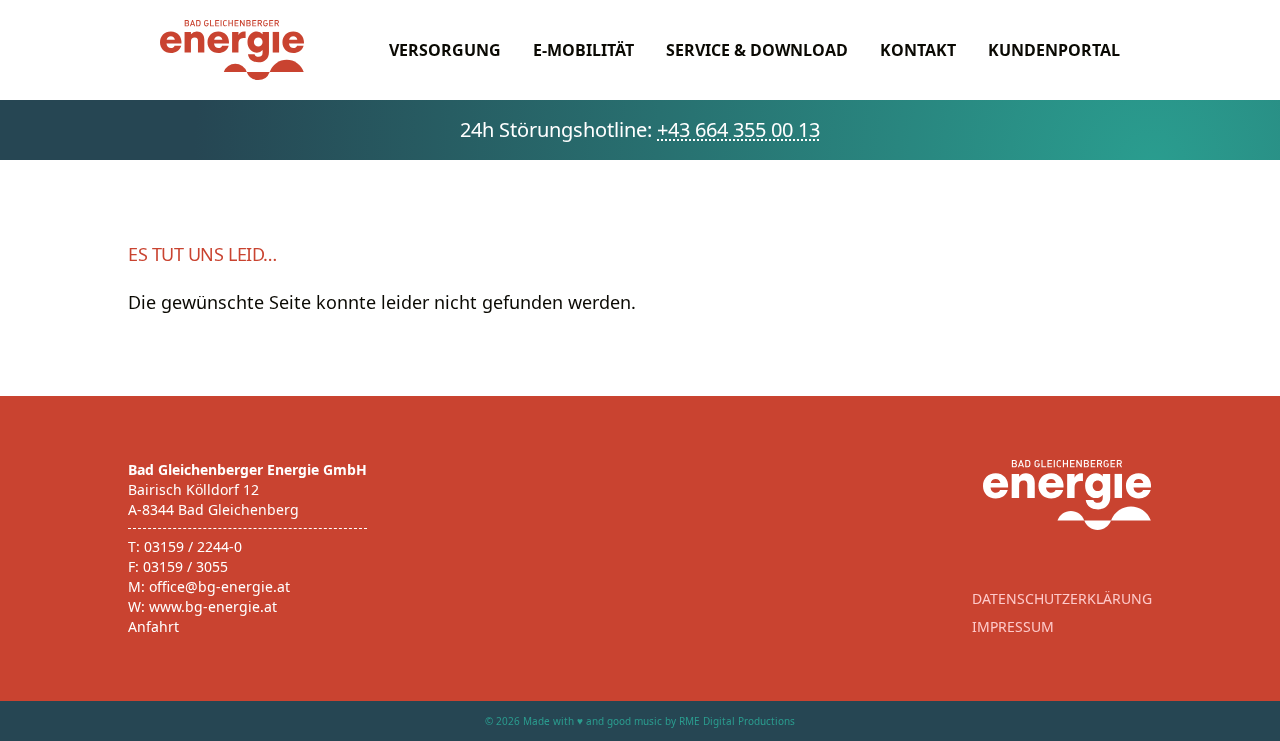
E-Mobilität (583, 50)
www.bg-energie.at (213, 606)
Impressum (1013, 626)
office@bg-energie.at (219, 586)
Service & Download (757, 50)
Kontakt (918, 50)
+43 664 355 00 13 (738, 129)
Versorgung (445, 50)
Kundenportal (1054, 50)
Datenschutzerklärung (1062, 598)
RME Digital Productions (737, 721)
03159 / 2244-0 (193, 546)
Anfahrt (153, 626)
